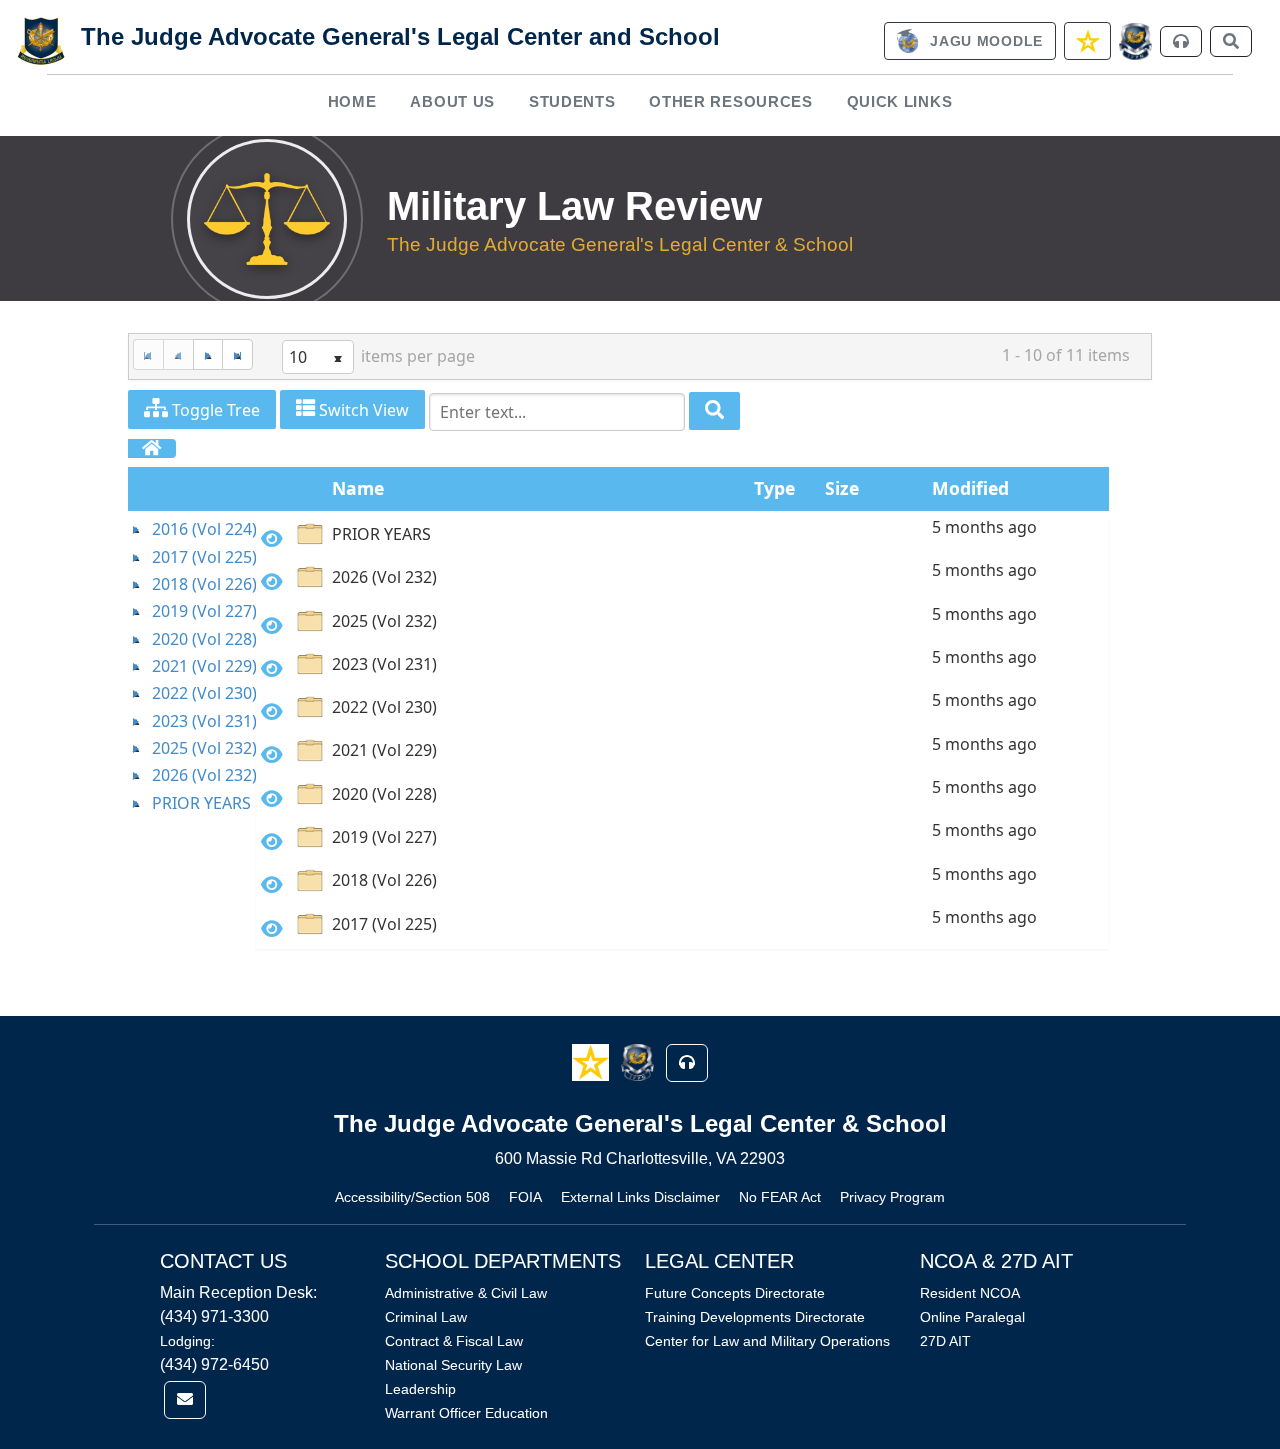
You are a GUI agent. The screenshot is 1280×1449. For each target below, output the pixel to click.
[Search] (714, 411)
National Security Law (453, 1365)
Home (352, 101)
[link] (970, 41)
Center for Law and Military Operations (767, 1341)
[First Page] (148, 354)
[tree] (192, 666)
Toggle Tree (214, 410)
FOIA (525, 1197)
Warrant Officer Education (466, 1413)
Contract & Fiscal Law (454, 1341)
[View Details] (272, 538)
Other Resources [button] (731, 101)
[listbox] (318, 357)
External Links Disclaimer (640, 1197)
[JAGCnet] (1135, 41)
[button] (592, 1061)
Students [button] (572, 101)
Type (774, 488)
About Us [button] (452, 101)
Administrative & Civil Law (466, 1293)
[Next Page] (208, 354)
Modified (970, 488)
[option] (682, 537)
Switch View (362, 410)
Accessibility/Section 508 (412, 1197)
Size (842, 488)
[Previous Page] (178, 354)
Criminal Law (426, 1317)
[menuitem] (352, 101)
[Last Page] (237, 354)
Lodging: (187, 1341)
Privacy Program (892, 1197)
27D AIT (945, 1341)
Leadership (420, 1389)
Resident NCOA (970, 1293)
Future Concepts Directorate (735, 1293)
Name (358, 488)
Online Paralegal (972, 1317)
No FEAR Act (780, 1197)
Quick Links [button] (900, 101)
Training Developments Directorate (755, 1317)
